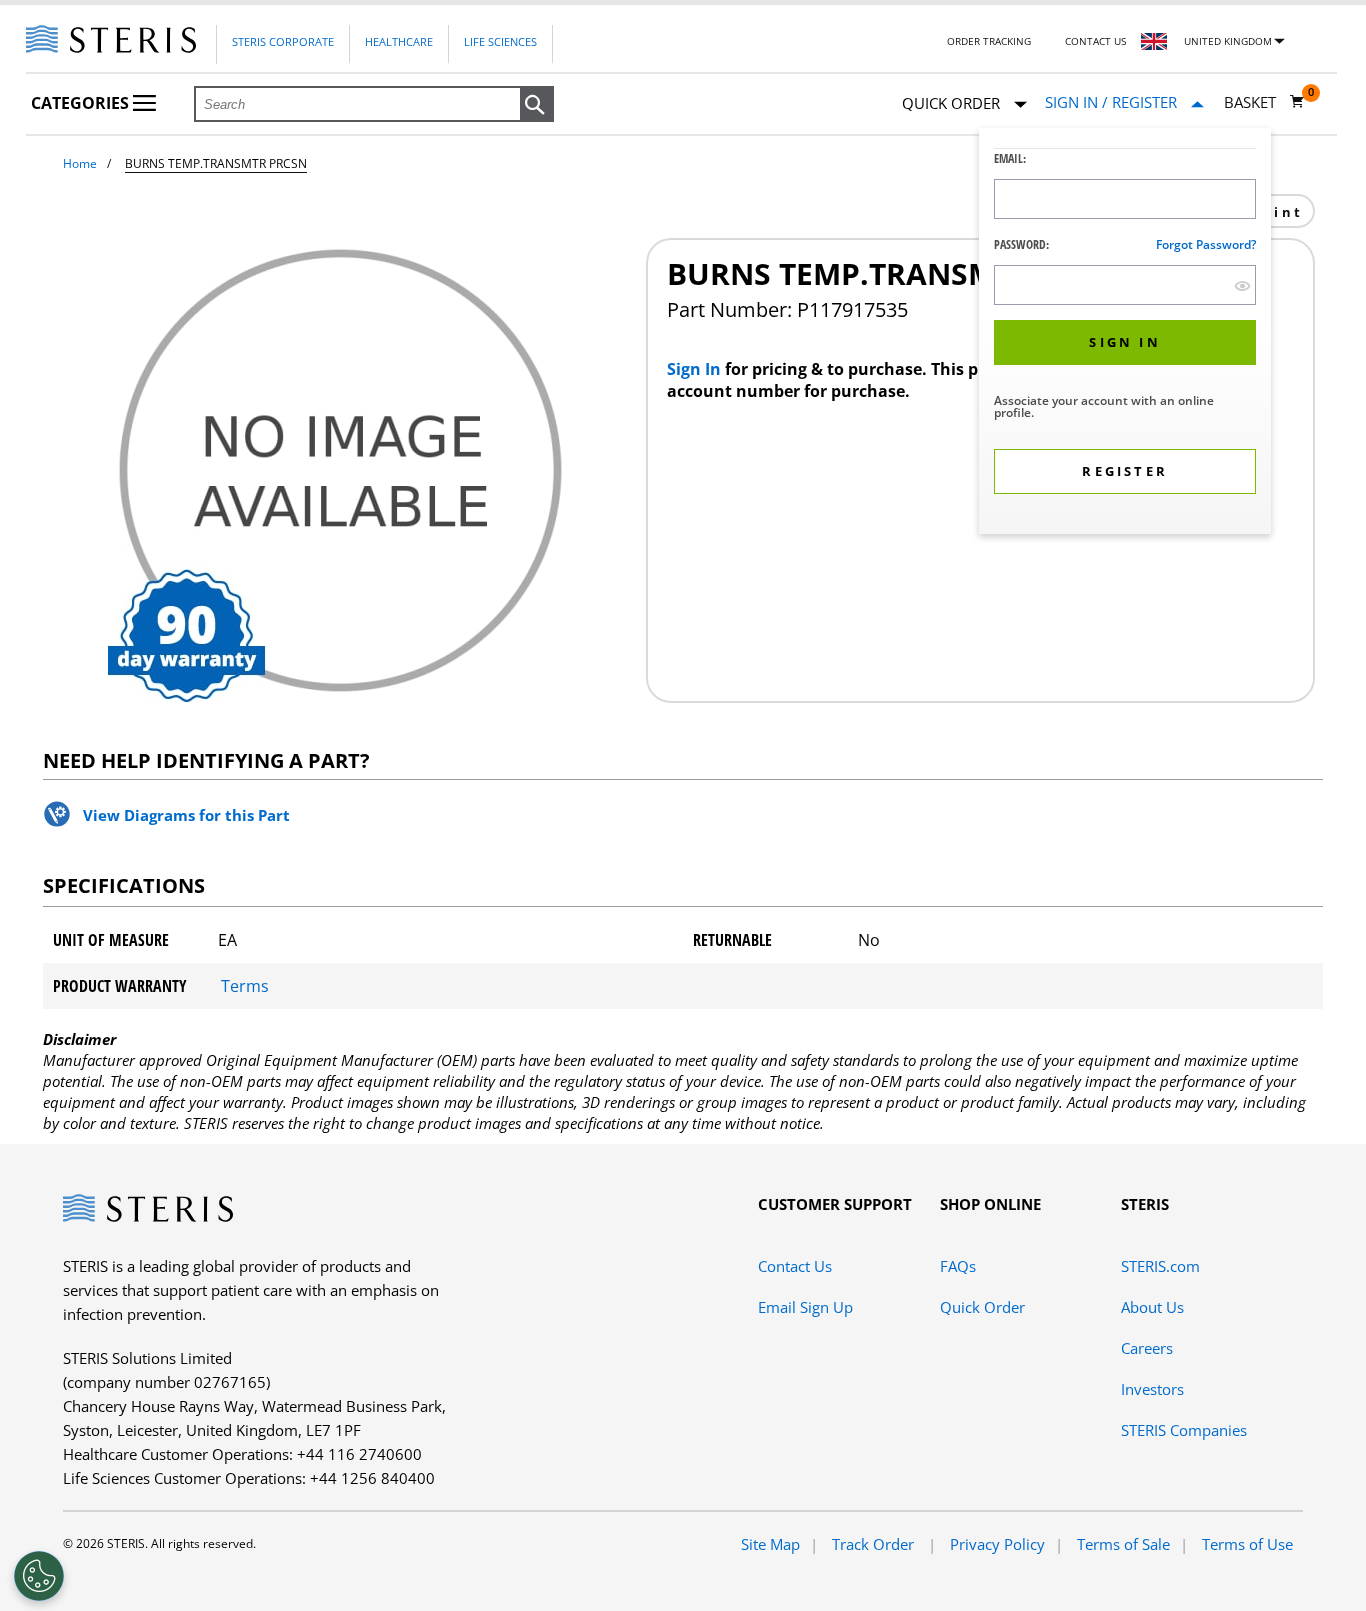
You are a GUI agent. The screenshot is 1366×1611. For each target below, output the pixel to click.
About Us (1152, 1307)
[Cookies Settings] (39, 1576)
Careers (1147, 1348)
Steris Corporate (283, 41)
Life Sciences (500, 41)
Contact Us (1095, 41)
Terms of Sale (1123, 1544)
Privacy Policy (997, 1544)
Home (80, 163)
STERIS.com (1160, 1266)
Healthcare (399, 41)
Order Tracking (989, 41)
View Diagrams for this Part (186, 815)
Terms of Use (1247, 1544)
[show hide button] (1242, 285)
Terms (245, 986)
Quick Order (982, 1307)
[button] (537, 105)
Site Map (770, 1544)
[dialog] (1125, 333)
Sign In (696, 369)
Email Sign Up (805, 1307)
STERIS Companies (1184, 1430)
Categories (82, 103)
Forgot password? (1206, 244)
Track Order (875, 1544)
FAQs (958, 1266)
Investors (1152, 1389)
